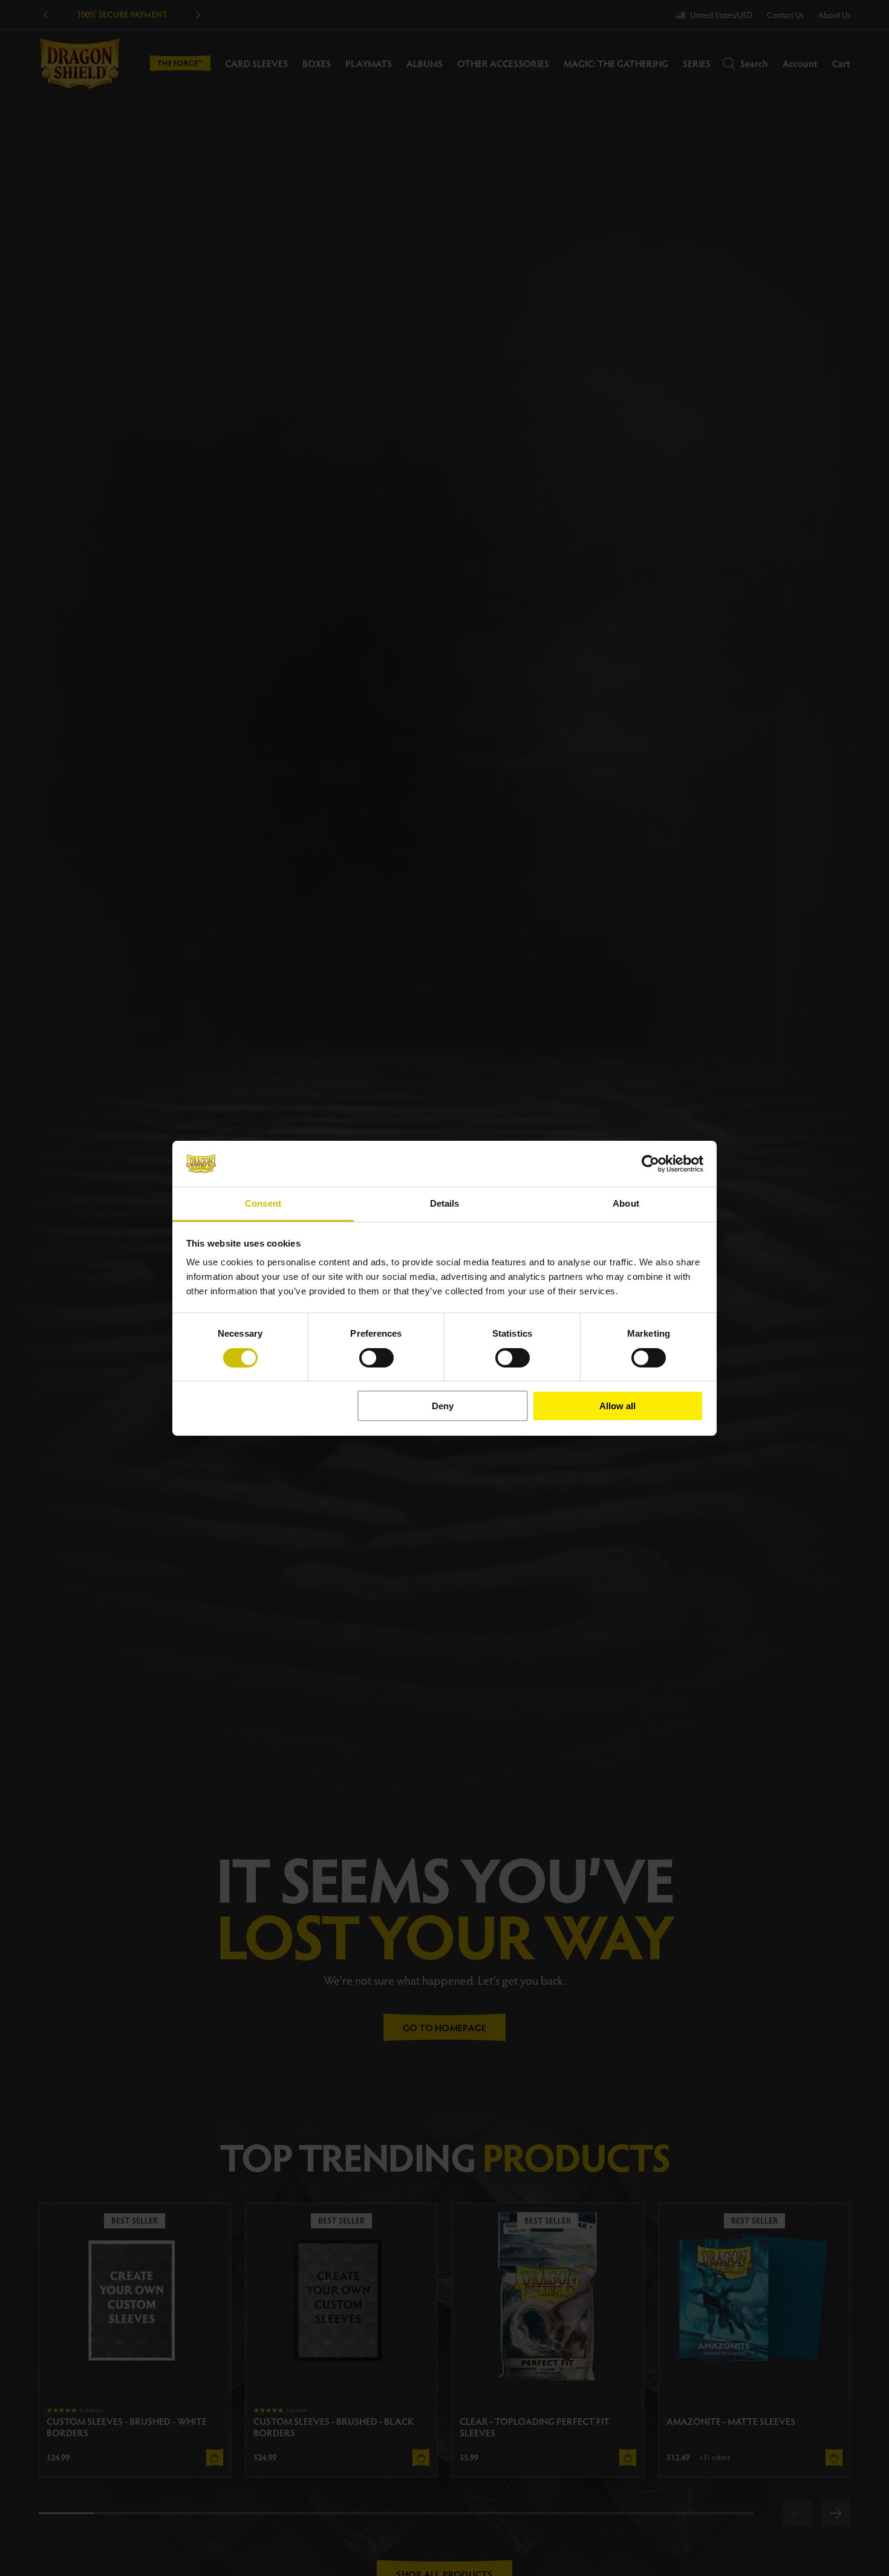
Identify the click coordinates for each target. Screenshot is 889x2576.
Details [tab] (445, 1203)
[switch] (376, 1358)
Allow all (617, 1406)
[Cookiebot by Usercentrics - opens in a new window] (650, 1164)
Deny (443, 1406)
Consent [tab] (263, 1203)
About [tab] (626, 1203)
